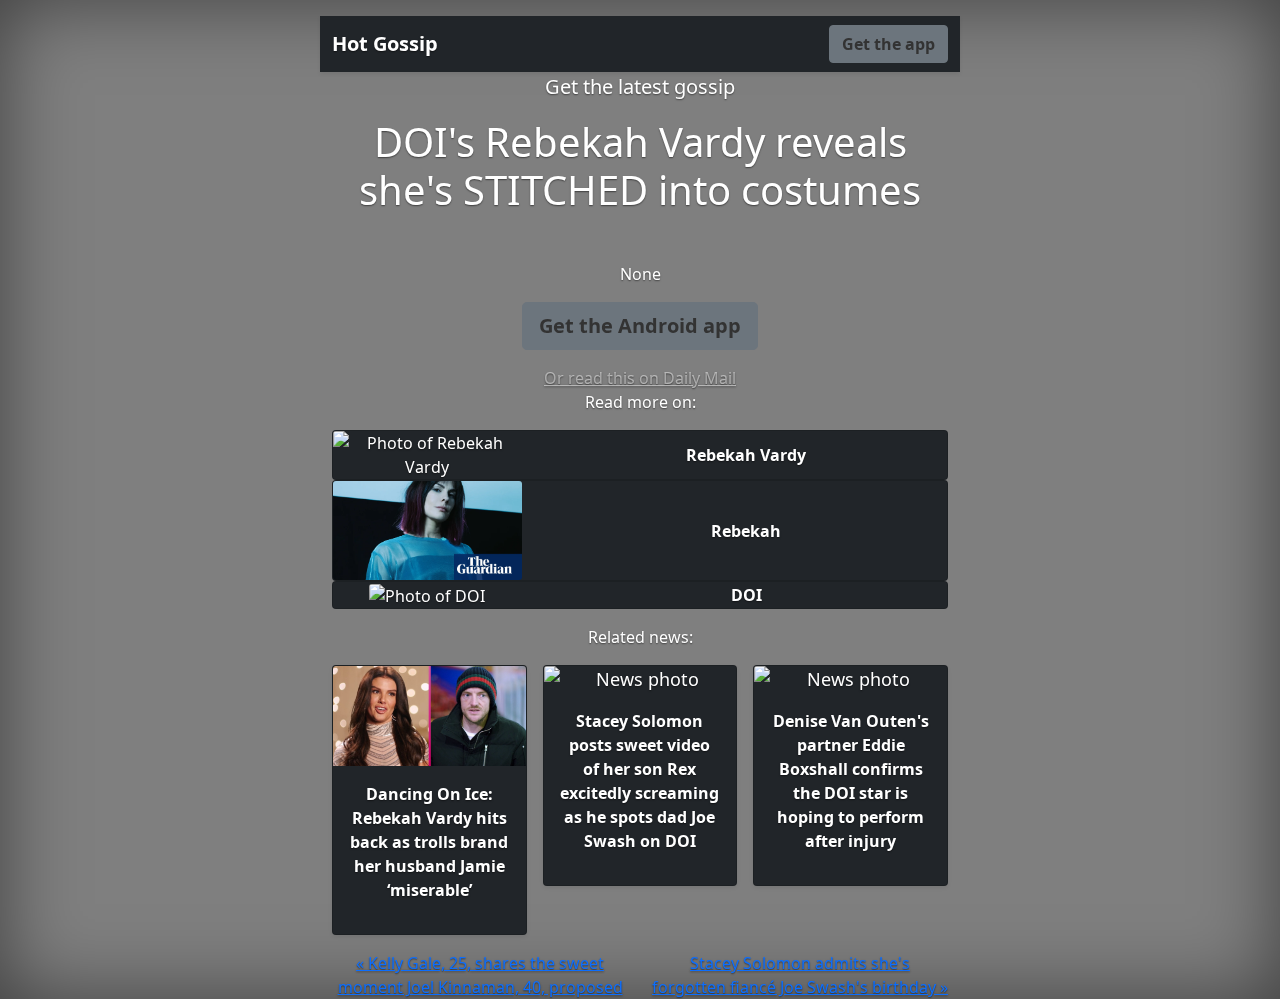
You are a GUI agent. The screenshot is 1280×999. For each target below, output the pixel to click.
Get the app (888, 44)
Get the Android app (640, 325)
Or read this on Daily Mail (640, 378)
